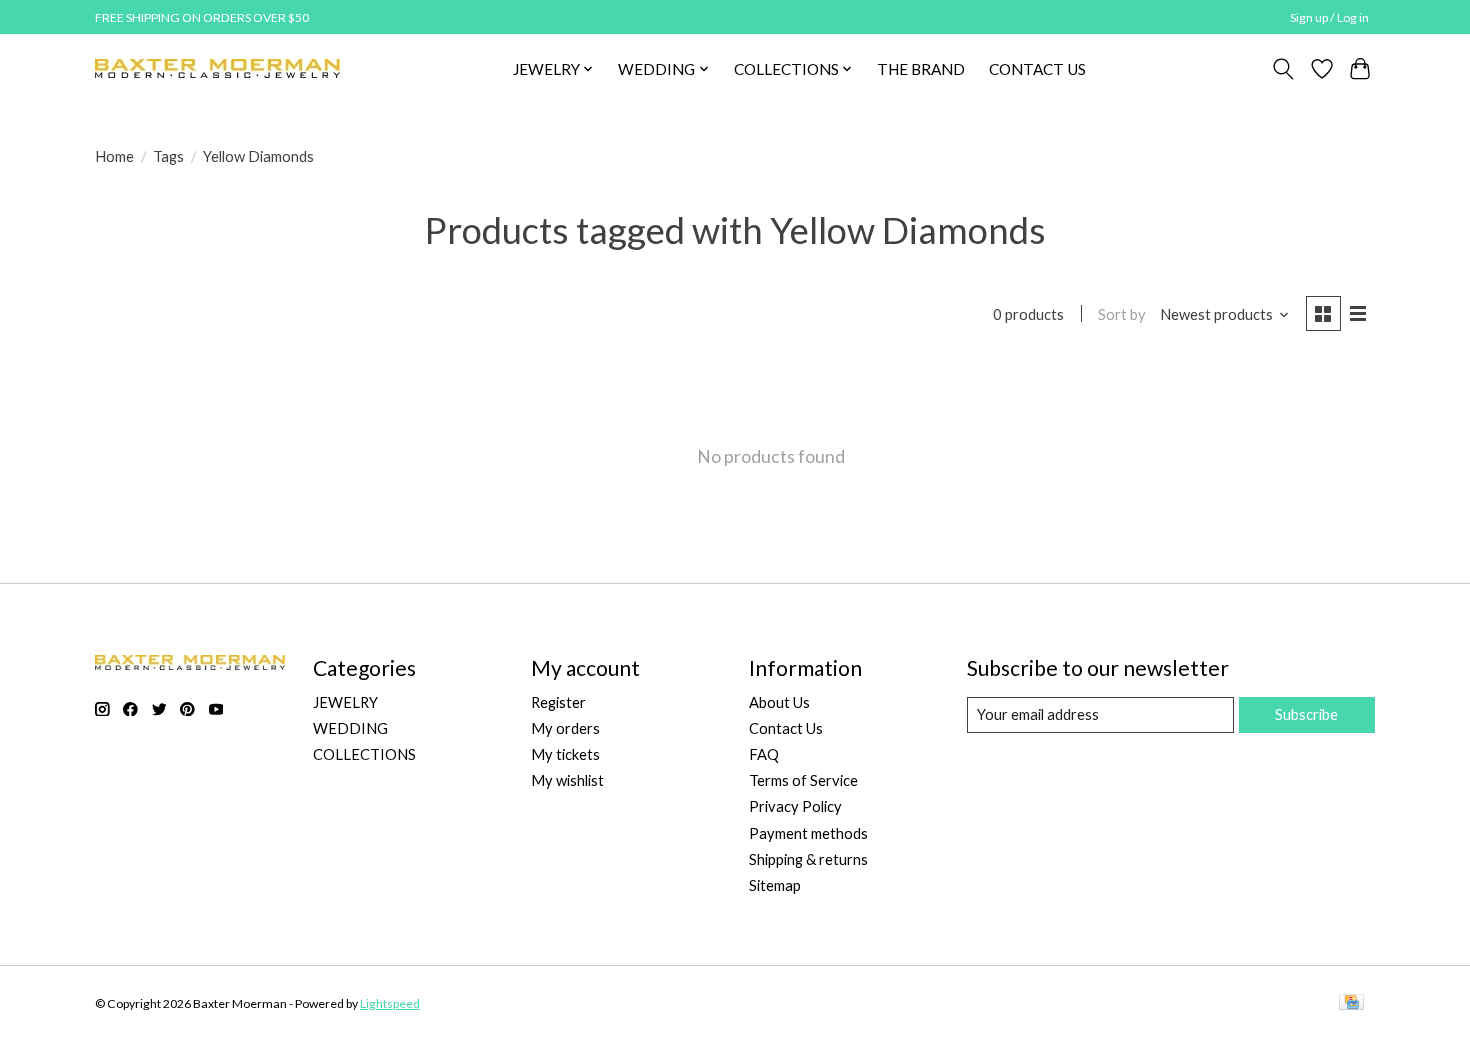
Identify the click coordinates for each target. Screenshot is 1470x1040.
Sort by (1122, 314)
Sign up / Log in (1329, 17)
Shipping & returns (808, 859)
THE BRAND (921, 69)
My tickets (565, 754)
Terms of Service (803, 780)
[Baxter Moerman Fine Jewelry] (217, 68)
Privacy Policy (795, 806)
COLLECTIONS (364, 754)
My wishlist (567, 780)
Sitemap (775, 885)
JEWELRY (345, 702)
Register (558, 702)
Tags (168, 156)
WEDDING (350, 728)
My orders (565, 728)
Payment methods (808, 833)
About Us (779, 702)
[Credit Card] (1351, 1003)
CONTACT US (1037, 69)
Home (114, 156)
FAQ (764, 754)
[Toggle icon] (1283, 69)
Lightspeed (390, 1003)
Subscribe (1306, 714)
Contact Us (786, 728)
